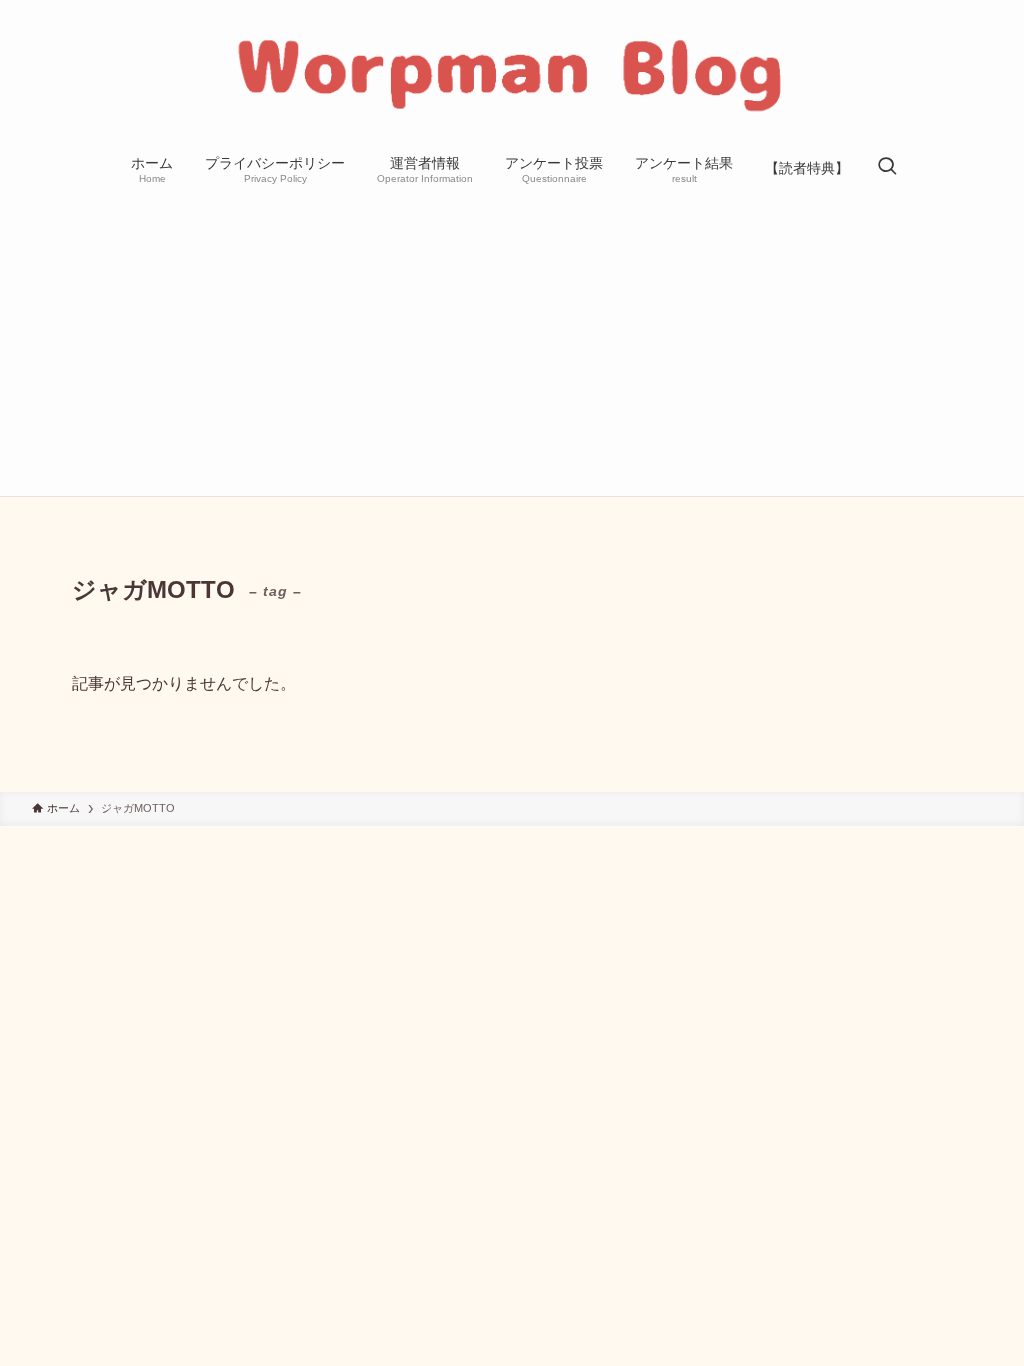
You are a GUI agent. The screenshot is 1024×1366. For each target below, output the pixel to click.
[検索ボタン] (887, 168)
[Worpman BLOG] (512, 74)
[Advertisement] (512, 346)
